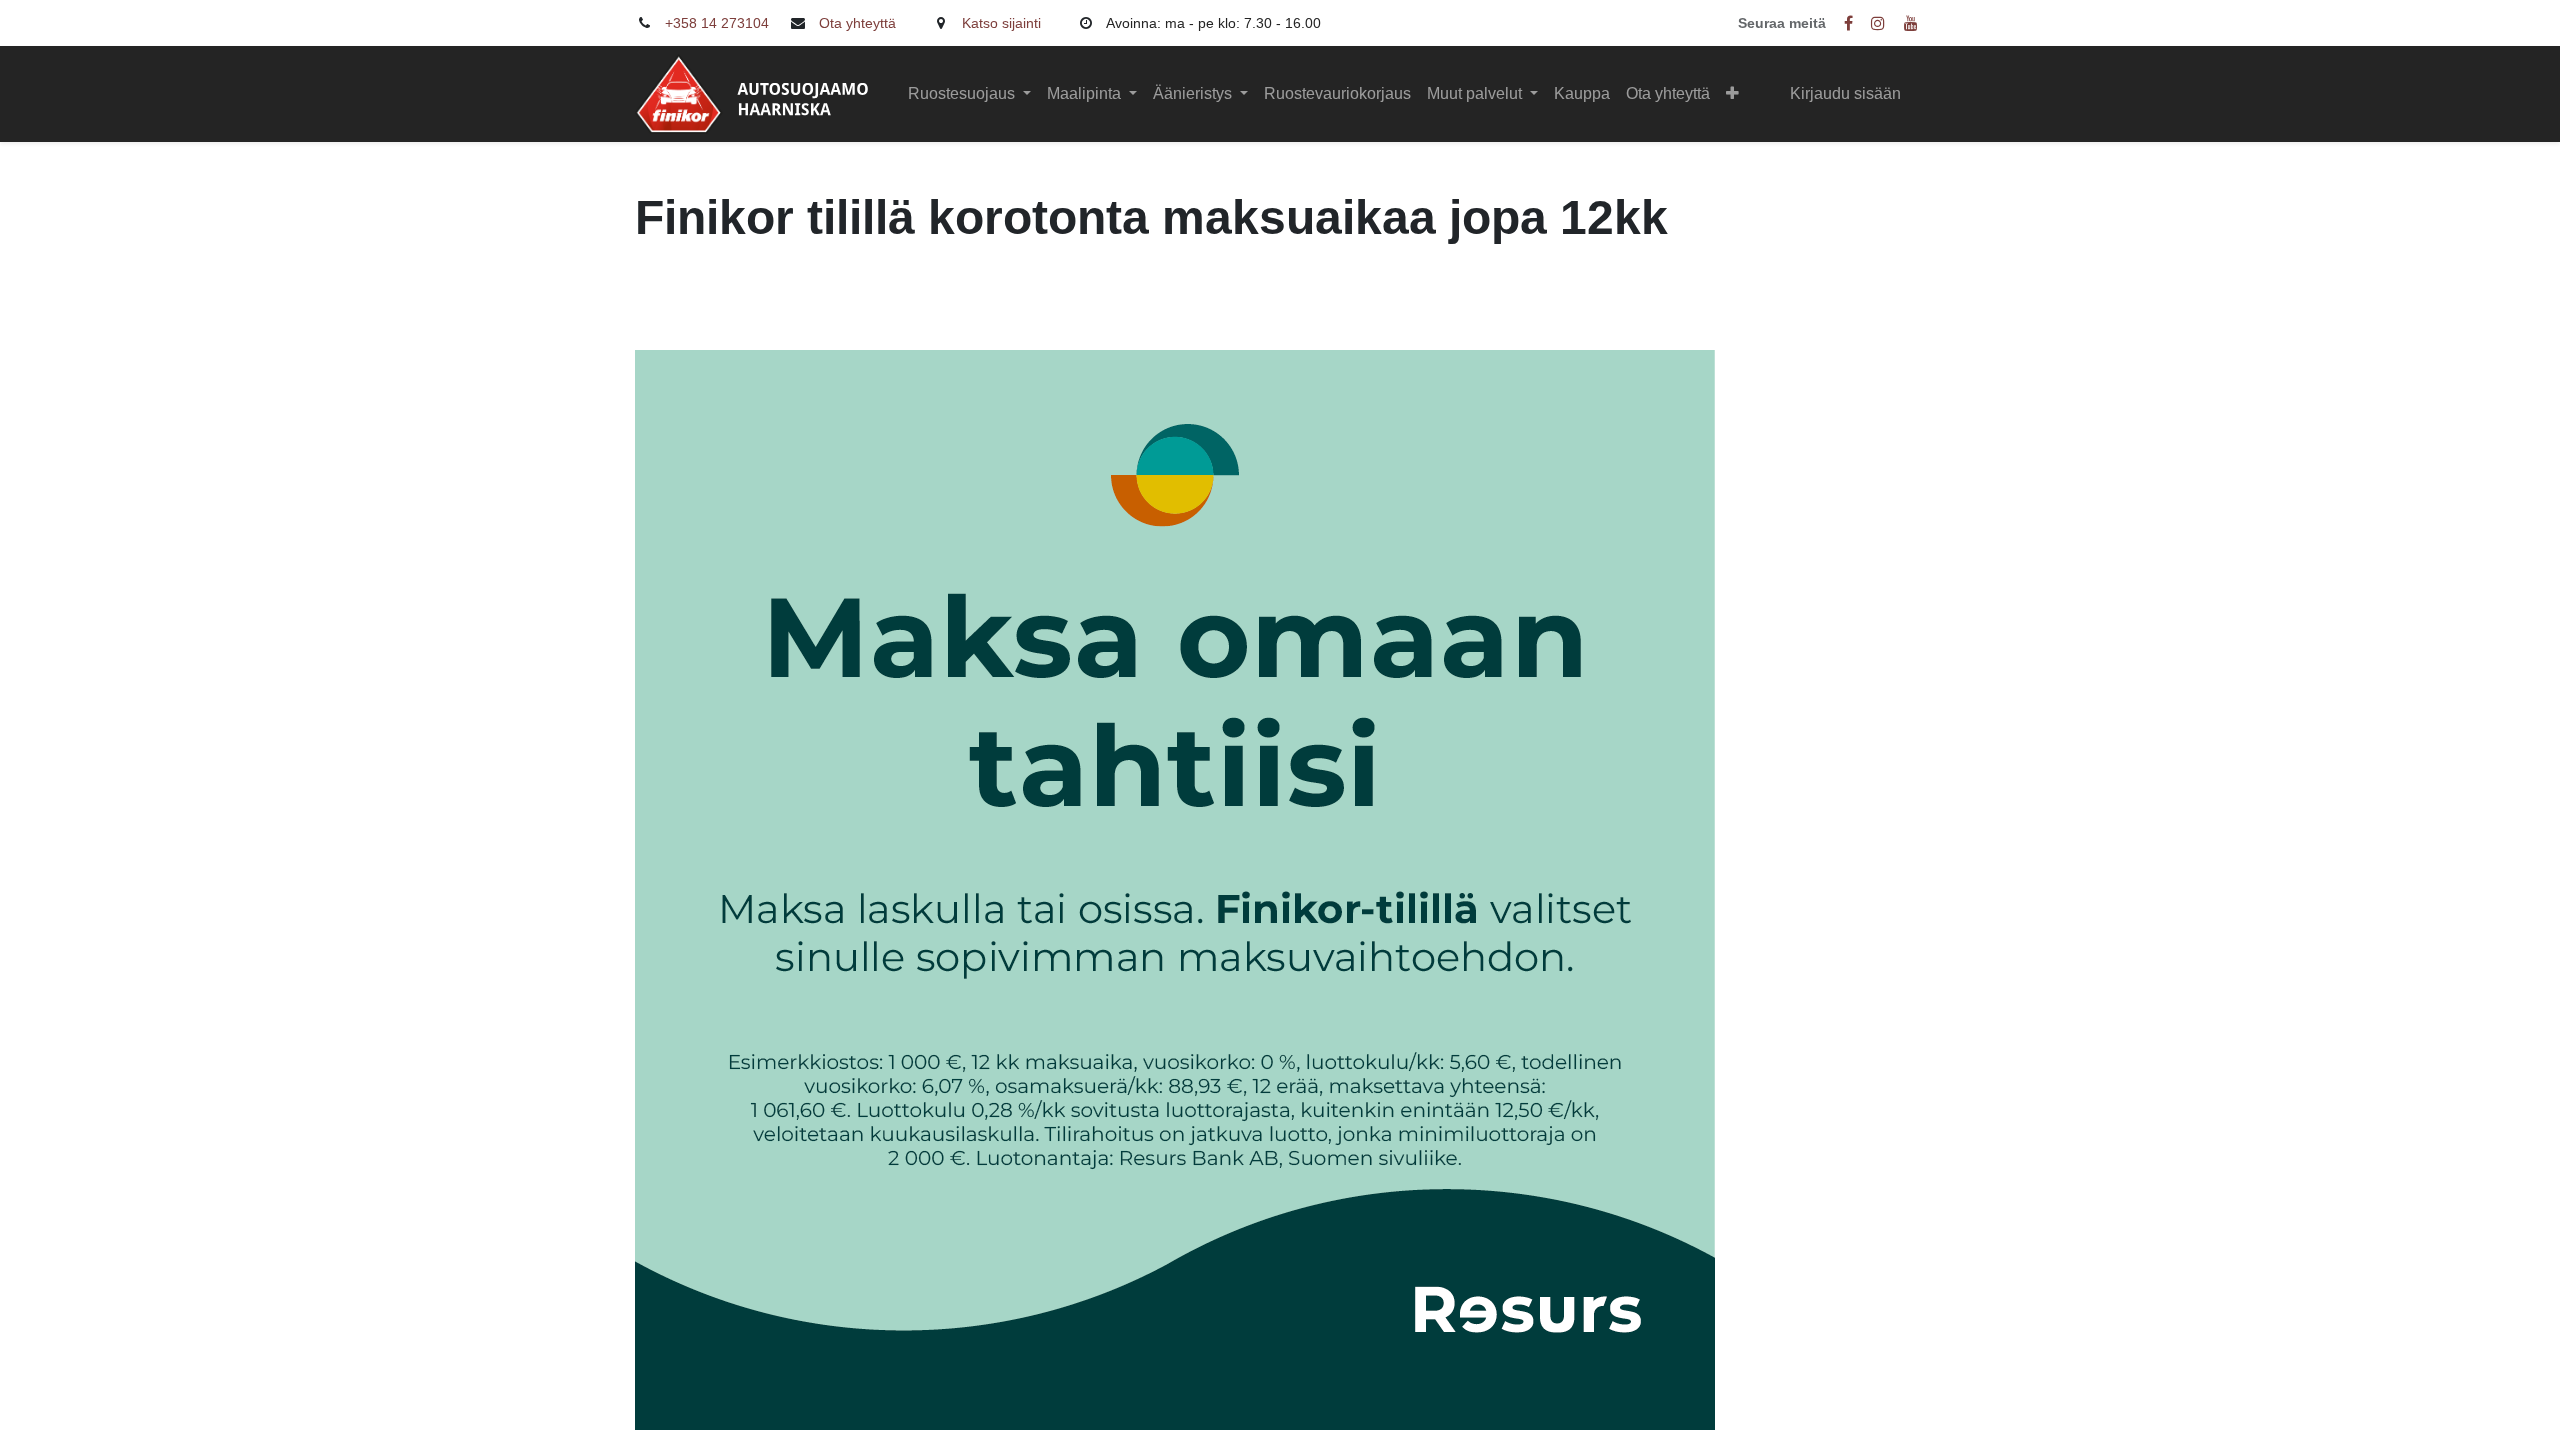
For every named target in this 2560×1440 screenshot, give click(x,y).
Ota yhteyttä (857, 23)
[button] (1732, 94)
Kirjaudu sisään (1845, 93)
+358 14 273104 (717, 23)
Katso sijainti (1001, 23)
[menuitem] (1337, 94)
